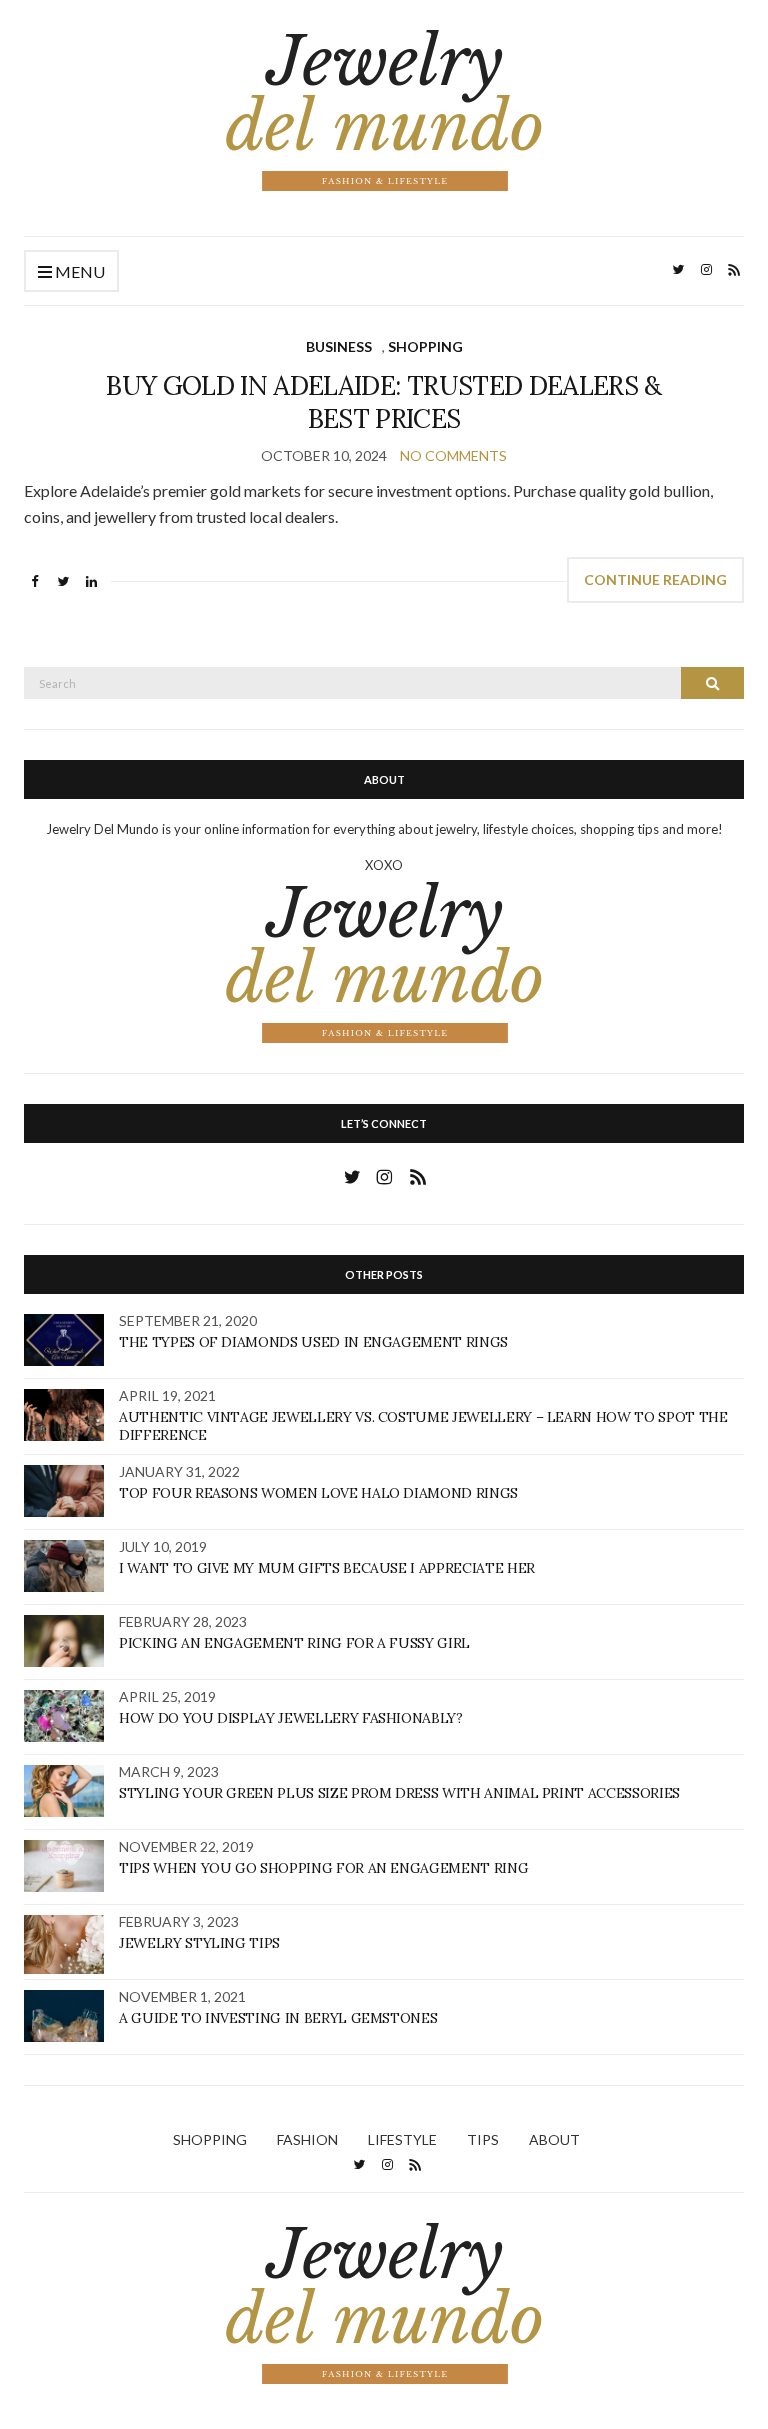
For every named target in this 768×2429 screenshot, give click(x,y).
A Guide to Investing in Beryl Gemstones (278, 2018)
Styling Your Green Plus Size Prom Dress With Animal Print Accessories (399, 1793)
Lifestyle (402, 2139)
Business (339, 346)
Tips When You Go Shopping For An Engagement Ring (323, 1868)
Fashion (307, 2139)
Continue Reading (655, 579)
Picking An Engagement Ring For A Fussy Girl (294, 1643)
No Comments (453, 455)
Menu (78, 271)
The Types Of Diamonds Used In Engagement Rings (313, 1342)
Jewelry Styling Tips (199, 1943)
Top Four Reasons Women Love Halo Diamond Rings (318, 1493)
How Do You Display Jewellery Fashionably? (291, 1718)
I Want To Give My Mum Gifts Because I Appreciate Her (327, 1568)
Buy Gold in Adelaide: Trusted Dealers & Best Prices (384, 402)
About (554, 2139)
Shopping (425, 346)
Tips (483, 2139)
